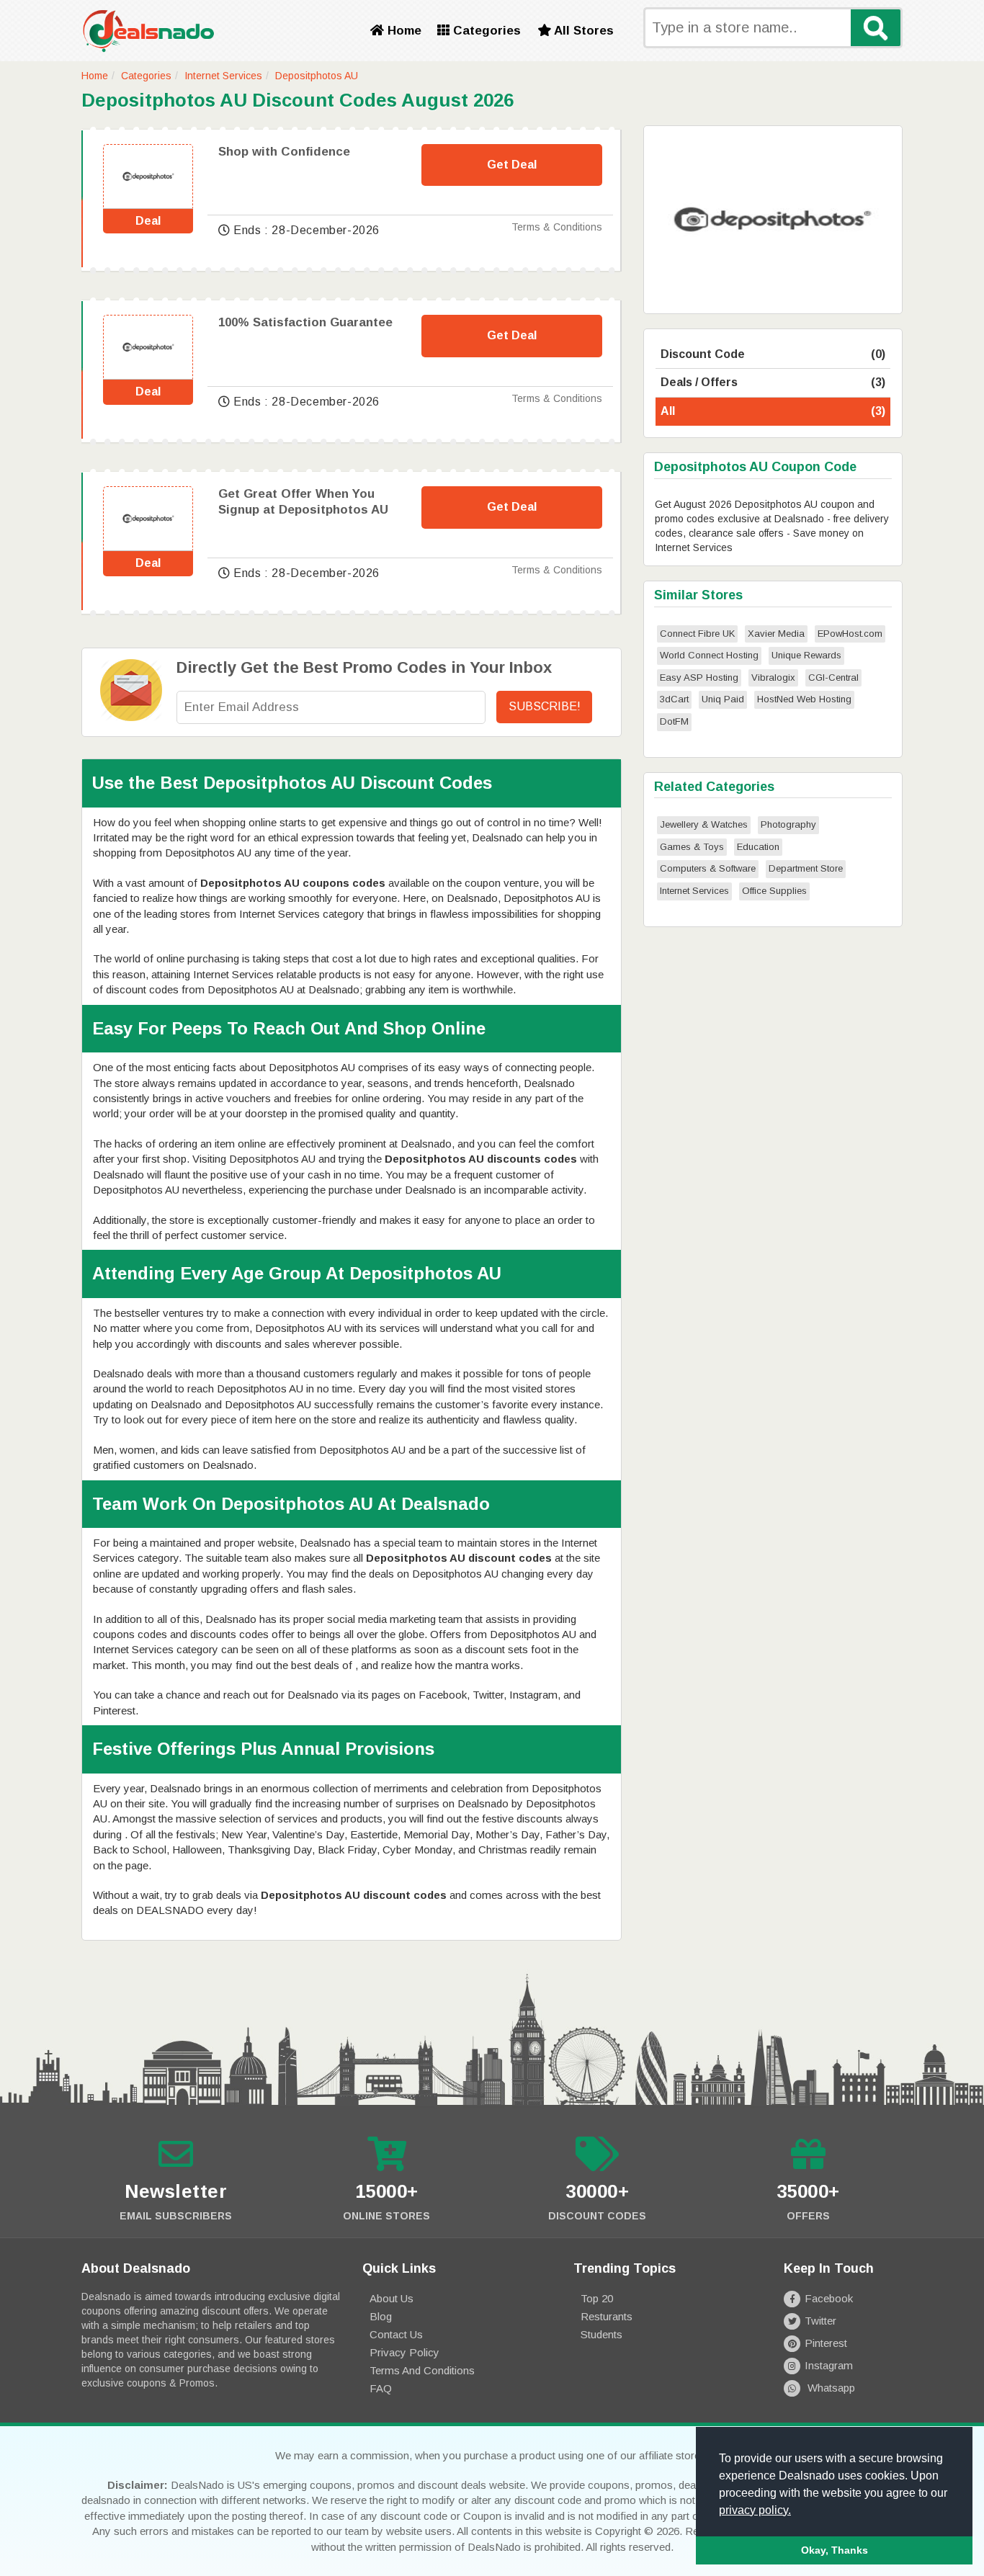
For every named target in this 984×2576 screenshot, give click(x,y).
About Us (392, 2298)
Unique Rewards (806, 655)
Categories (485, 31)
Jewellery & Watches (704, 824)
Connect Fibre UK (697, 634)
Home (403, 31)
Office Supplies (774, 891)
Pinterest (826, 2343)
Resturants (607, 2316)
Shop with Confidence (284, 152)
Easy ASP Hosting (699, 677)
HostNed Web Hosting (804, 699)
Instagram (829, 2365)
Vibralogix (773, 677)
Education (758, 847)
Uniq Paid (723, 699)
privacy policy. (755, 2510)
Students (601, 2334)
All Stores (582, 31)
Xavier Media (776, 634)
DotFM (674, 721)
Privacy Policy (404, 2352)
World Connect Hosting (709, 655)
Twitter (820, 2321)
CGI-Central (833, 677)
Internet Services (223, 76)
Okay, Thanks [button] (835, 2550)
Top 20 (597, 2298)
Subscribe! (545, 706)
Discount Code (773, 354)
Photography (788, 824)
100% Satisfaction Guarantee (305, 322)
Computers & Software (708, 868)
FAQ (381, 2388)
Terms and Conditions (422, 2370)
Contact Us (396, 2334)
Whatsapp (830, 2388)
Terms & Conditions (557, 227)
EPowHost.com (850, 634)
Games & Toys (692, 847)
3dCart (674, 699)
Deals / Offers (773, 382)
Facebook (829, 2298)
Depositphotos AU (317, 76)
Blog (381, 2316)
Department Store (806, 868)
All (773, 411)
